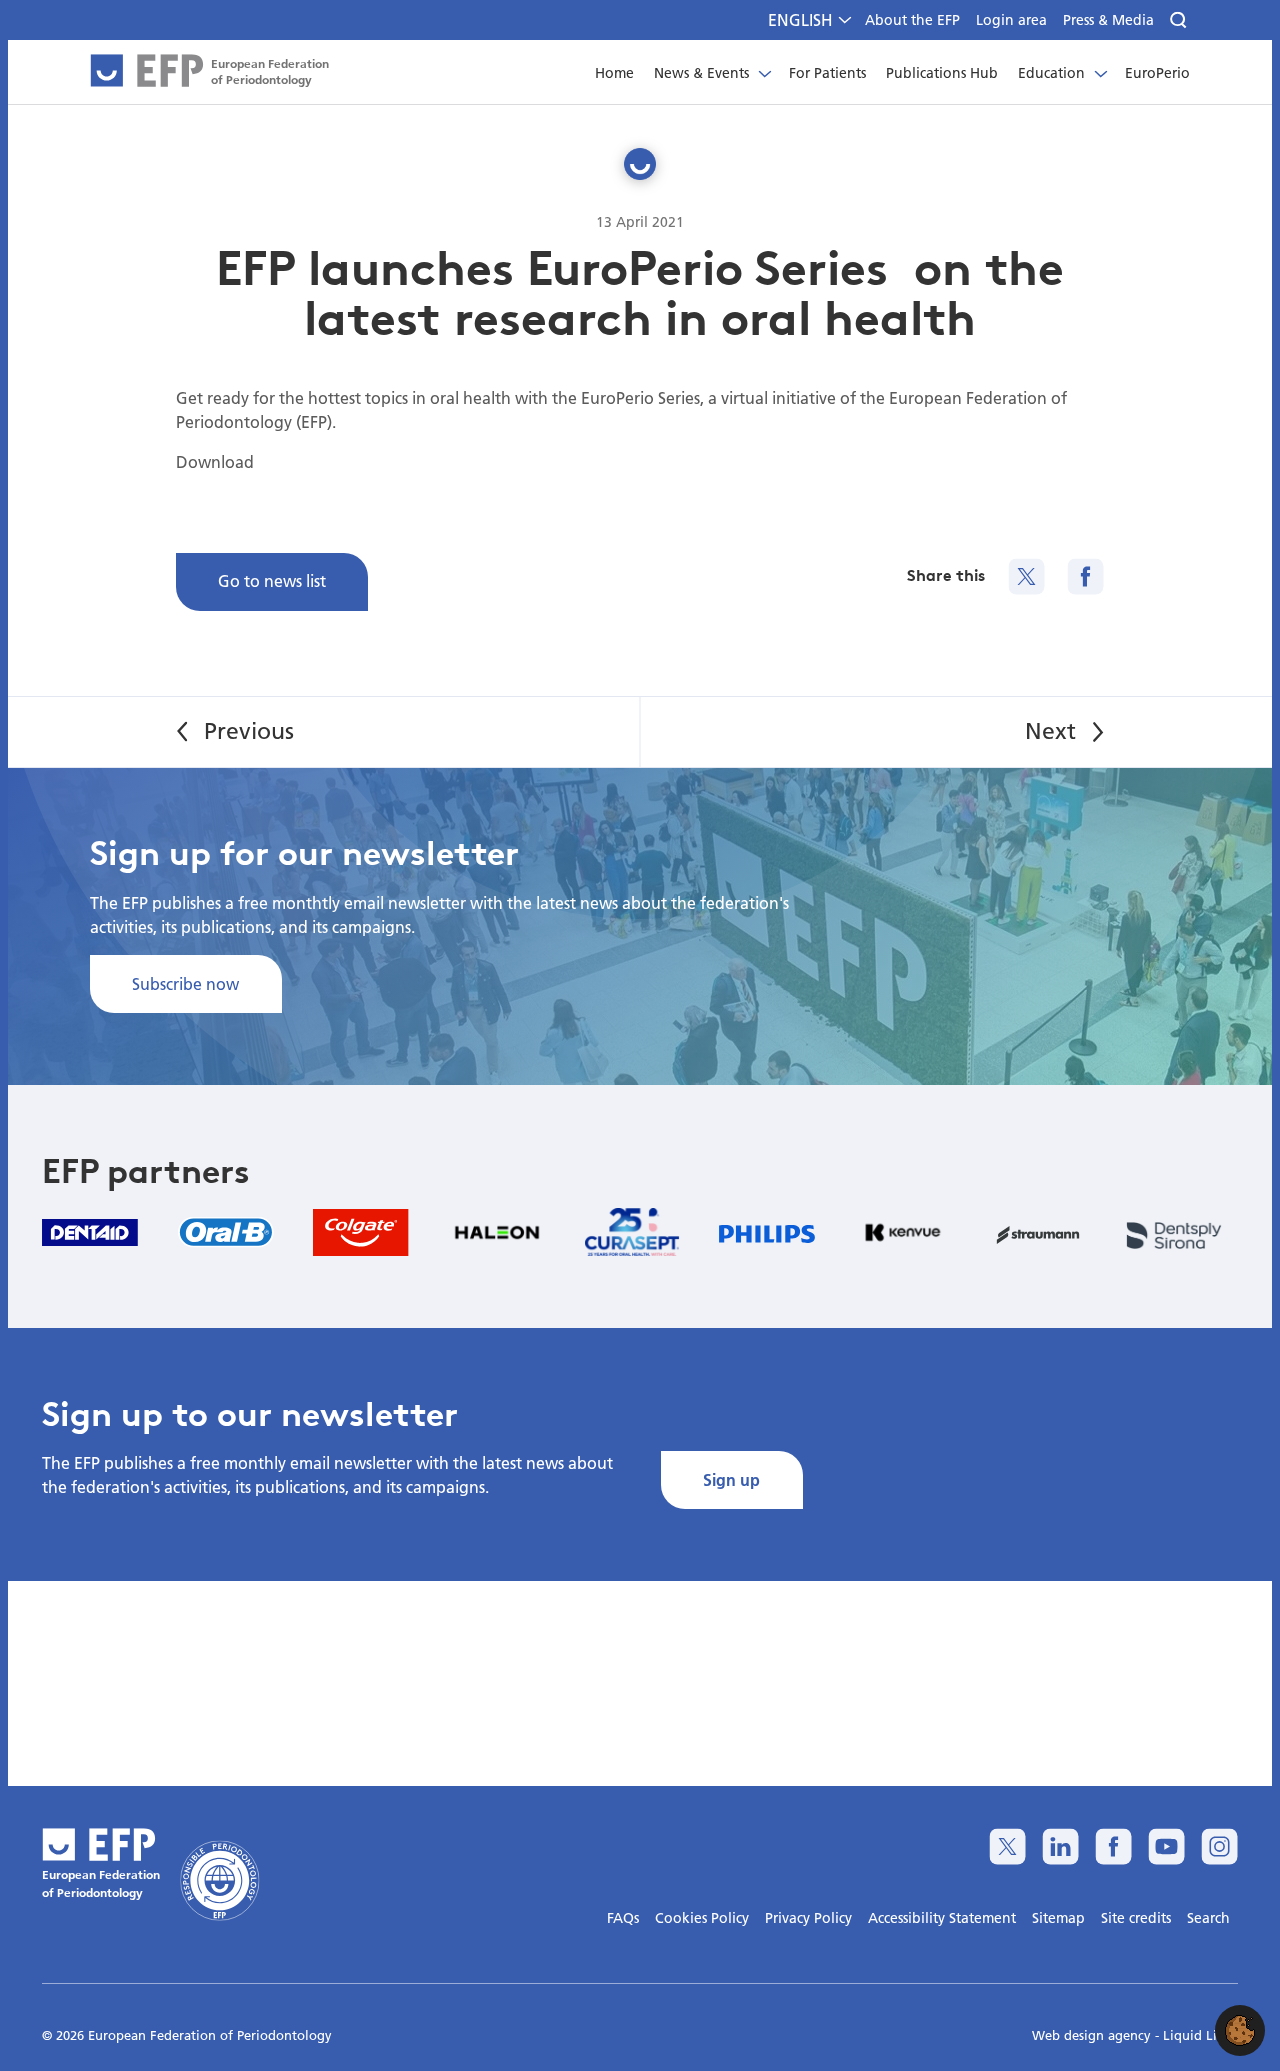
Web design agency (1093, 2035)
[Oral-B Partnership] (226, 1232)
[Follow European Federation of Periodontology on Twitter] (1007, 1846)
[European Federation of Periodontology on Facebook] (1113, 1846)
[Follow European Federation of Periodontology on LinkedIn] (1060, 1846)
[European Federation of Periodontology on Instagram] (1219, 1846)
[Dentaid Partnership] (90, 1231)
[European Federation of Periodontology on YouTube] (1166, 1846)
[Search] (1180, 20)
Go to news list (272, 580)
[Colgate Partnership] (361, 1232)
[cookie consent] (1240, 2030)
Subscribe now (185, 983)
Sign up (731, 1479)
